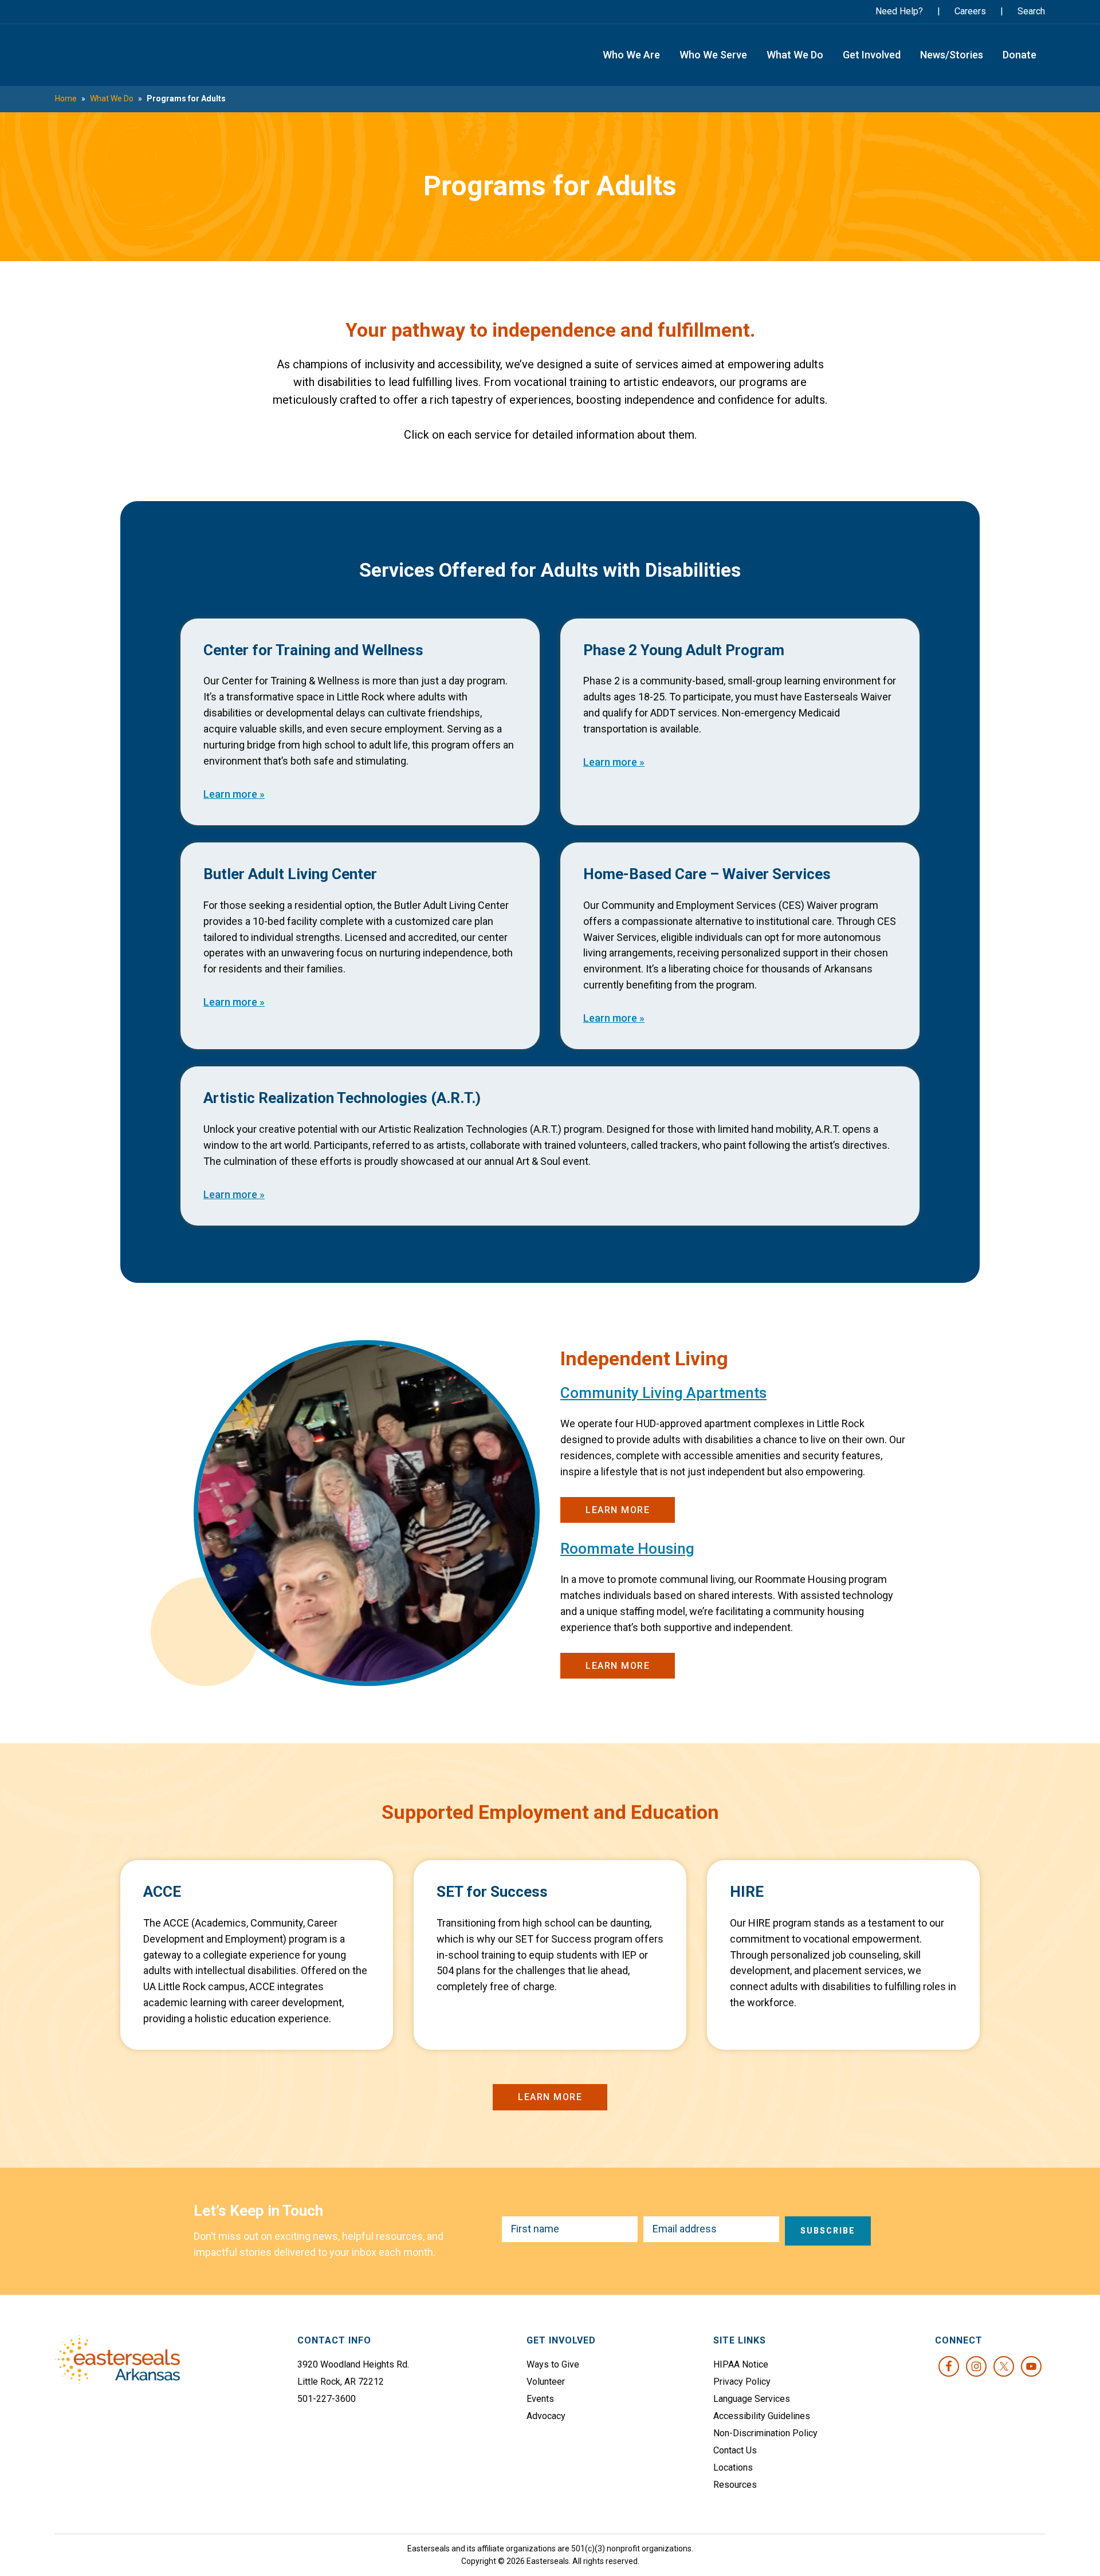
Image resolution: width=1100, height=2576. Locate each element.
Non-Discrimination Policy (765, 2433)
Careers (970, 11)
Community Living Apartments (663, 1393)
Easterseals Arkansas (115, 55)
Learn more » (234, 794)
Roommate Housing (627, 1549)
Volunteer (546, 2382)
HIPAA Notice (741, 2364)
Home (66, 99)
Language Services (752, 2399)
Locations (733, 2467)
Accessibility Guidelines (762, 2416)
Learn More (618, 1510)
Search (1031, 11)
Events (540, 2399)
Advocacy (546, 2416)
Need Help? (899, 11)
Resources (735, 2485)
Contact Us (735, 2450)
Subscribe (828, 2231)
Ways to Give (553, 2364)
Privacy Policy (742, 2382)
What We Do (112, 99)
